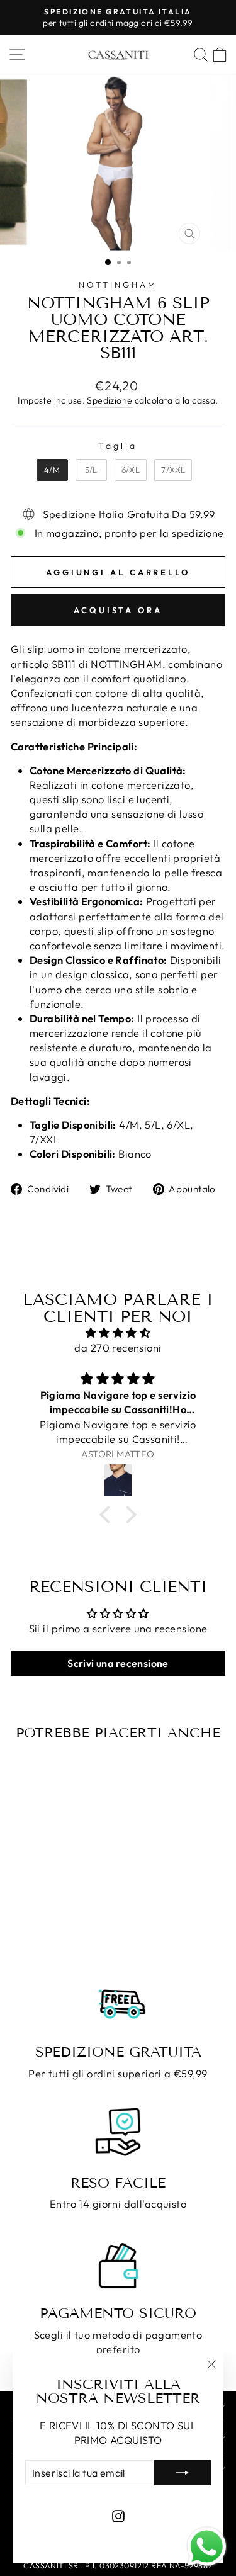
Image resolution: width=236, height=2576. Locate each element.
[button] (108, 1515)
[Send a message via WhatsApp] (207, 2547)
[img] (118, 1333)
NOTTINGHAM (118, 285)
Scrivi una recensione (118, 1663)
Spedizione (110, 400)
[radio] (52, 470)
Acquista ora (118, 610)
